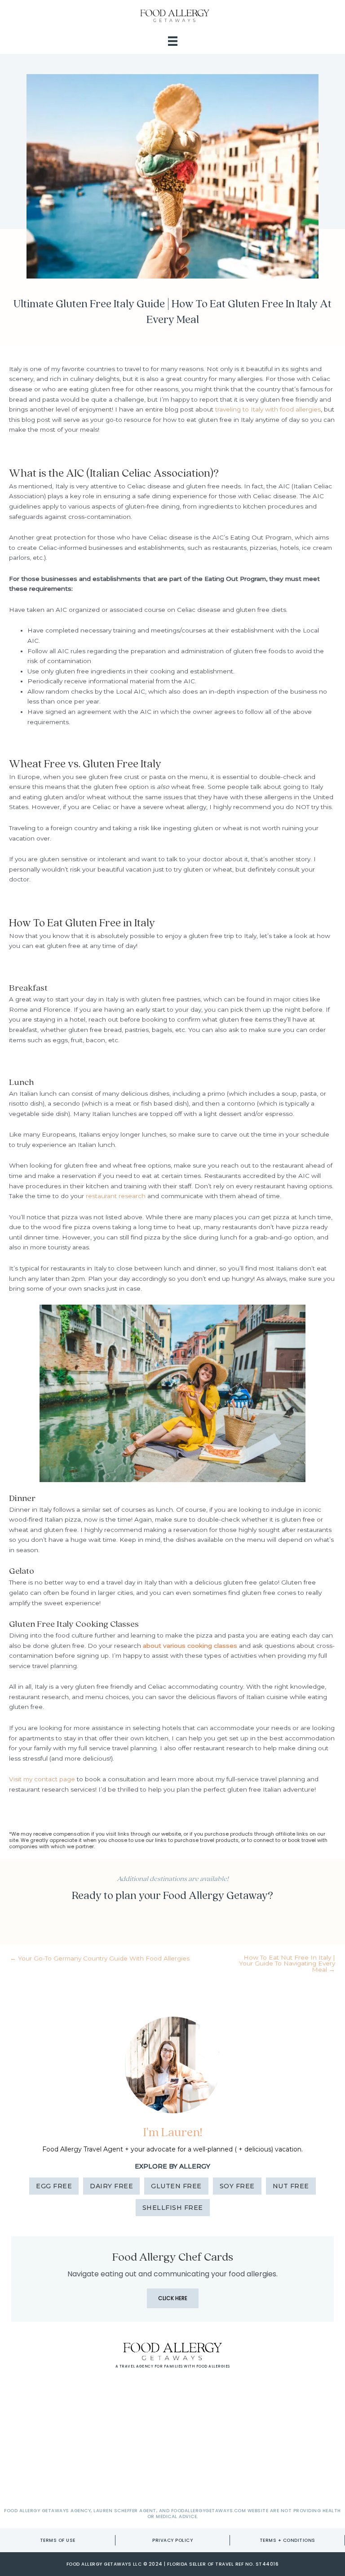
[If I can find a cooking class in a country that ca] (133, 2455)
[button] (173, 2298)
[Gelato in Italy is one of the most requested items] (212, 2455)
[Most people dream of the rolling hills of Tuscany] (212, 2408)
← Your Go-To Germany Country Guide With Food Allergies (100, 1959)
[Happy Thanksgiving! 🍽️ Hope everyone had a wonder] (133, 2408)
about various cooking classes (190, 1646)
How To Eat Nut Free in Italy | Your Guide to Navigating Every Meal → (287, 1964)
